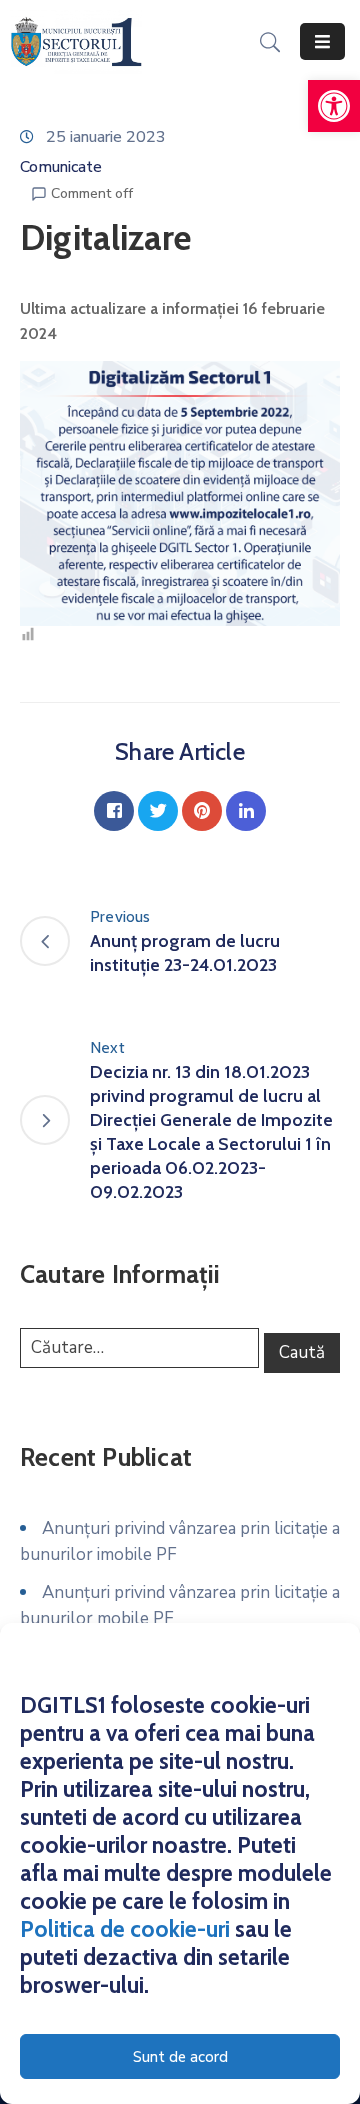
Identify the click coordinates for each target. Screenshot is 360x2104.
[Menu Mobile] (322, 41)
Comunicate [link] (61, 167)
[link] (334, 106)
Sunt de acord (180, 2057)
